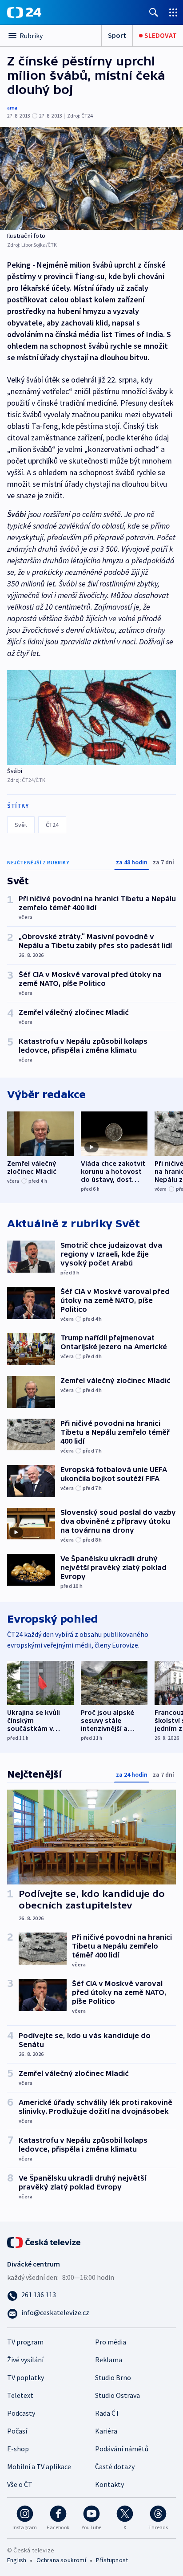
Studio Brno (113, 2377)
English (17, 2560)
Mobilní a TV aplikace (39, 2466)
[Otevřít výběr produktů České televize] (173, 12)
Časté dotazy (115, 2466)
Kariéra (106, 2431)
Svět (21, 825)
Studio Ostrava (117, 2395)
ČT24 (52, 825)
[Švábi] (91, 717)
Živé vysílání (25, 2360)
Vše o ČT (20, 2484)
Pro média (111, 2342)
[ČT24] (24, 12)
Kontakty (109, 2484)
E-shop (18, 2449)
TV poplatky (26, 2377)
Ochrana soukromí (61, 2560)
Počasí (17, 2431)
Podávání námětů (122, 2449)
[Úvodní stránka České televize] (44, 2241)
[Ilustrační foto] (91, 178)
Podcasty (21, 2413)
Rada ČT (107, 2413)
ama (12, 108)
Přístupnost (112, 2560)
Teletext (20, 2395)
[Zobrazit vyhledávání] (154, 12)
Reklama (109, 2360)
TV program (25, 2342)
